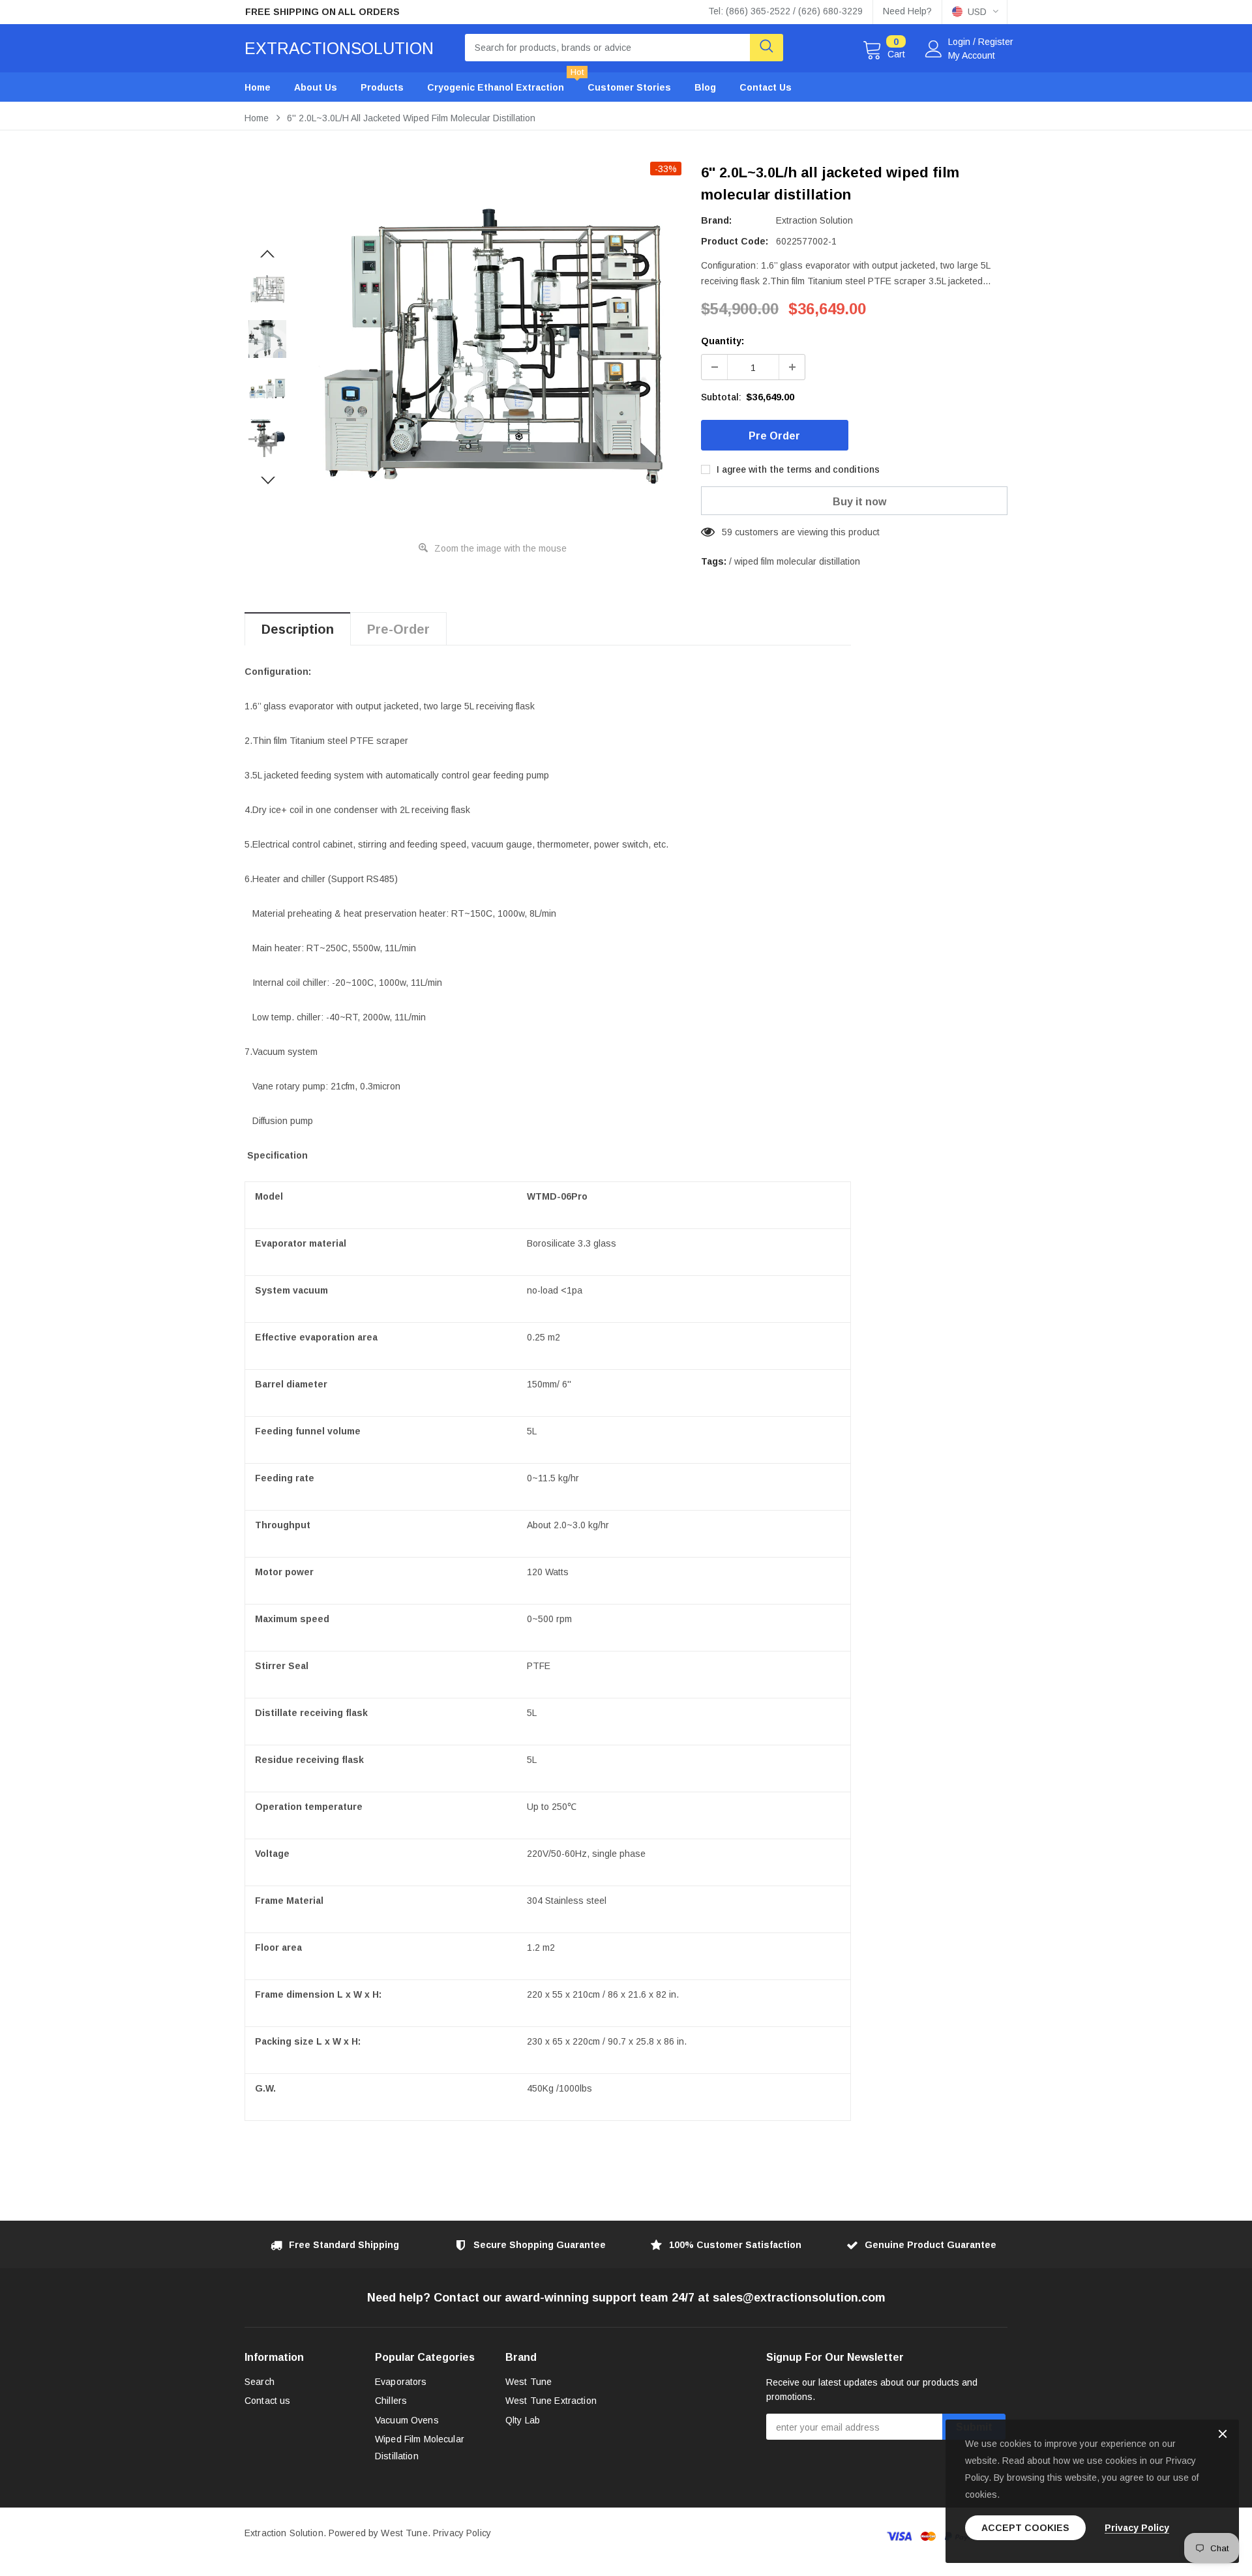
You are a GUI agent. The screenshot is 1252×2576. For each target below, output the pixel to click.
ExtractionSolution (339, 48)
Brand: (716, 220)
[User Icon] (934, 49)
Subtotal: (721, 397)
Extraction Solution (814, 220)
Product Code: (735, 241)
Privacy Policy (462, 2533)
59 (727, 532)
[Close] (1223, 2435)
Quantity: (723, 341)
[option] (365, 12)
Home (257, 118)
